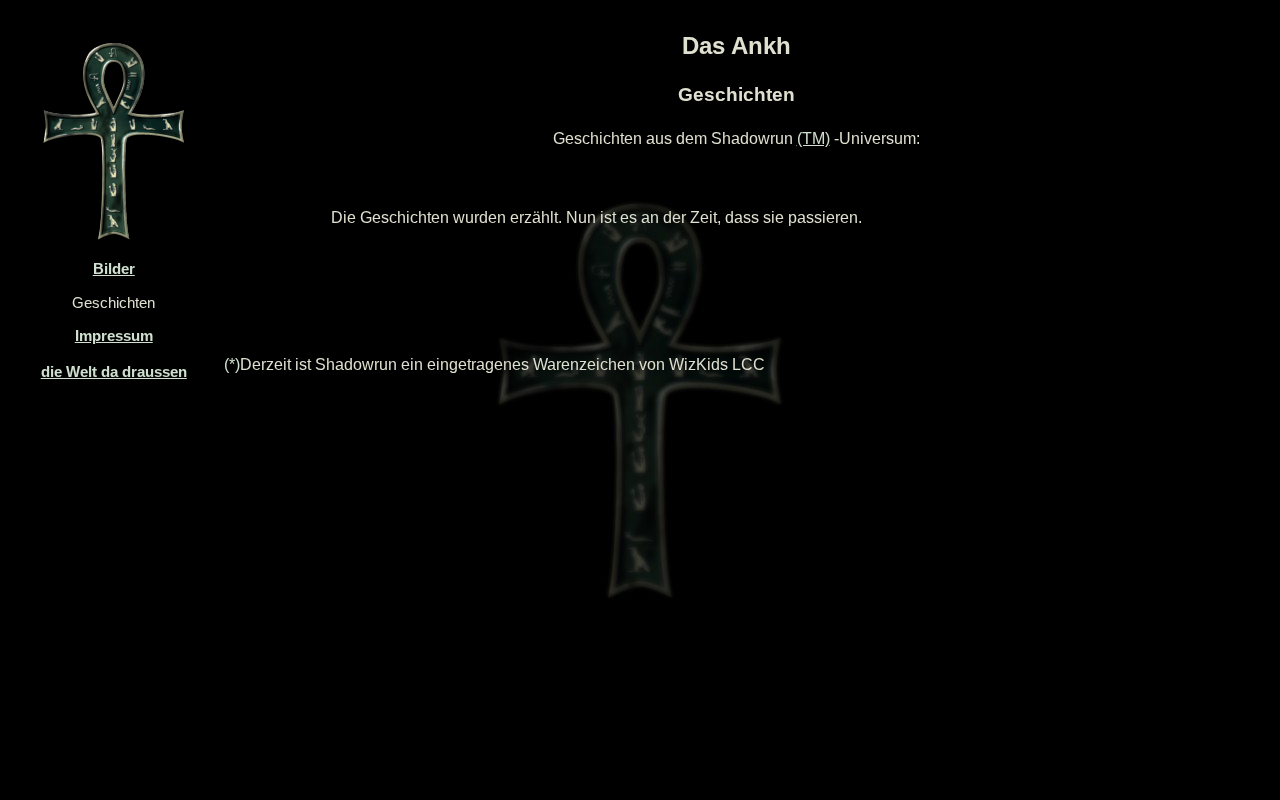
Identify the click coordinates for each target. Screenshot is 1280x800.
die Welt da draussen (114, 372)
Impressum (114, 336)
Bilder (114, 269)
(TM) (813, 138)
